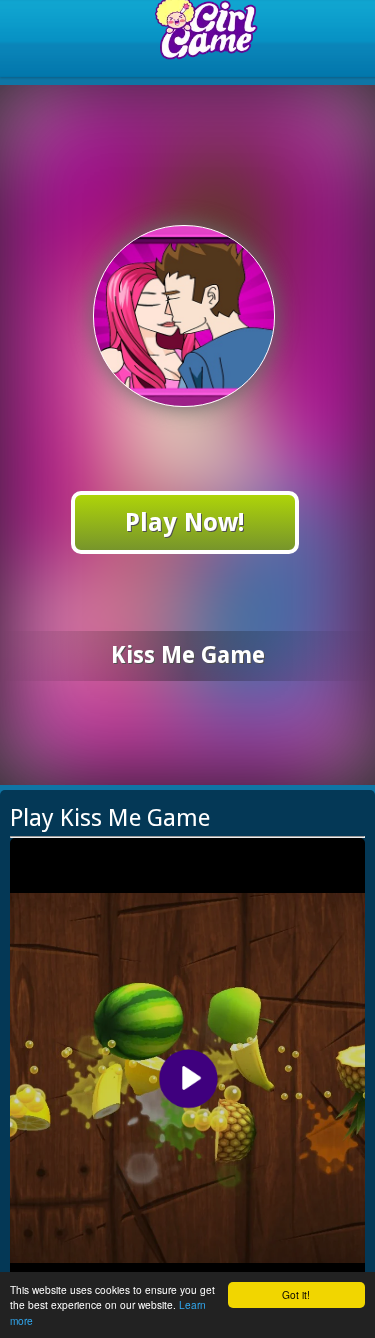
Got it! (296, 1294)
